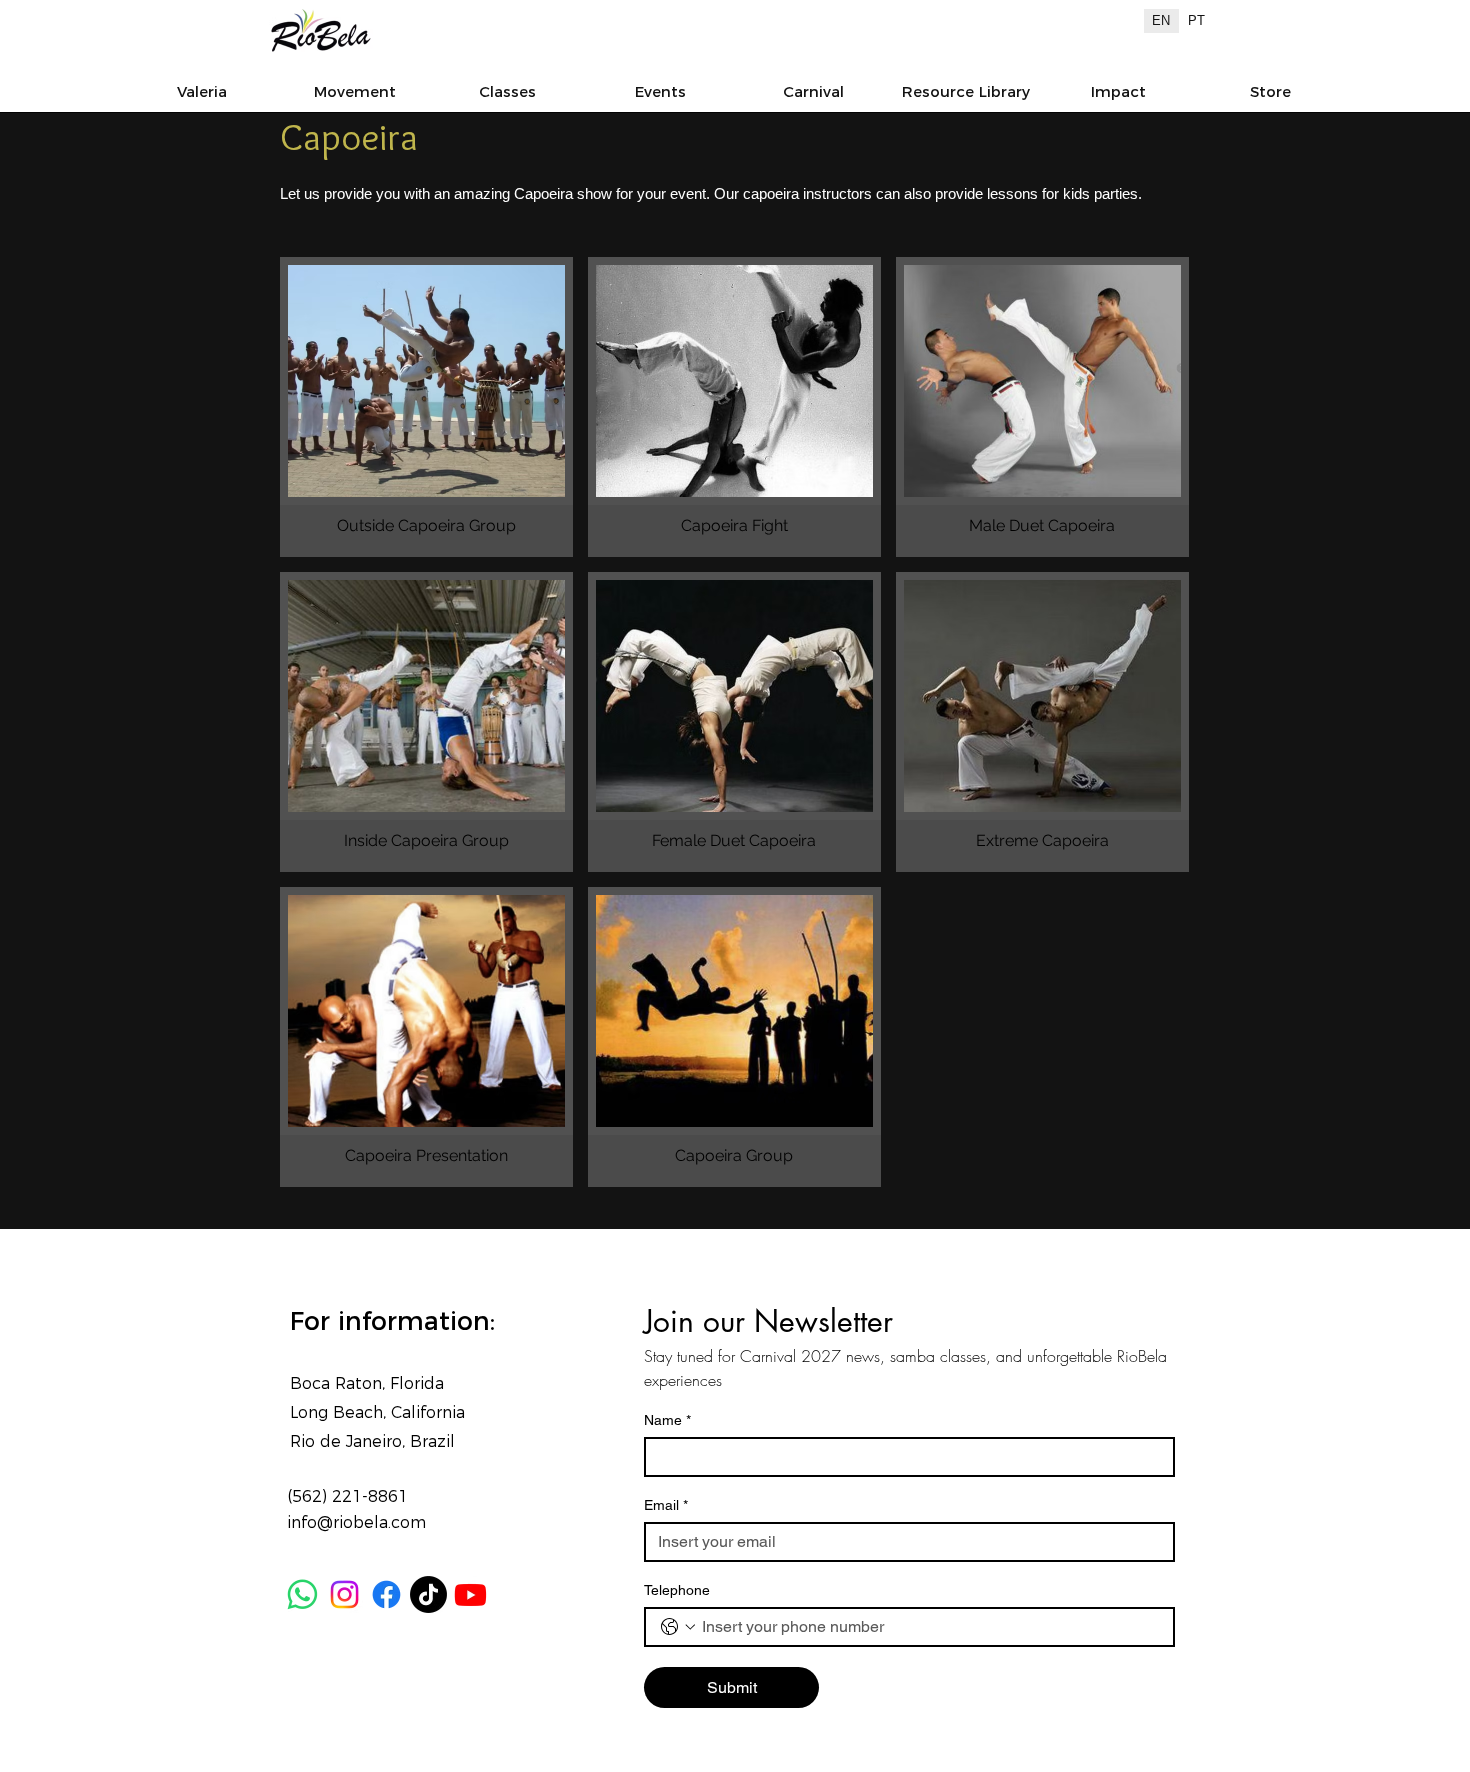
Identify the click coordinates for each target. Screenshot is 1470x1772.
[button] (1118, 91)
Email (666, 1505)
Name (667, 1420)
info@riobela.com (356, 1522)
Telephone (677, 1590)
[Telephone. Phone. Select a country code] (678, 1627)
